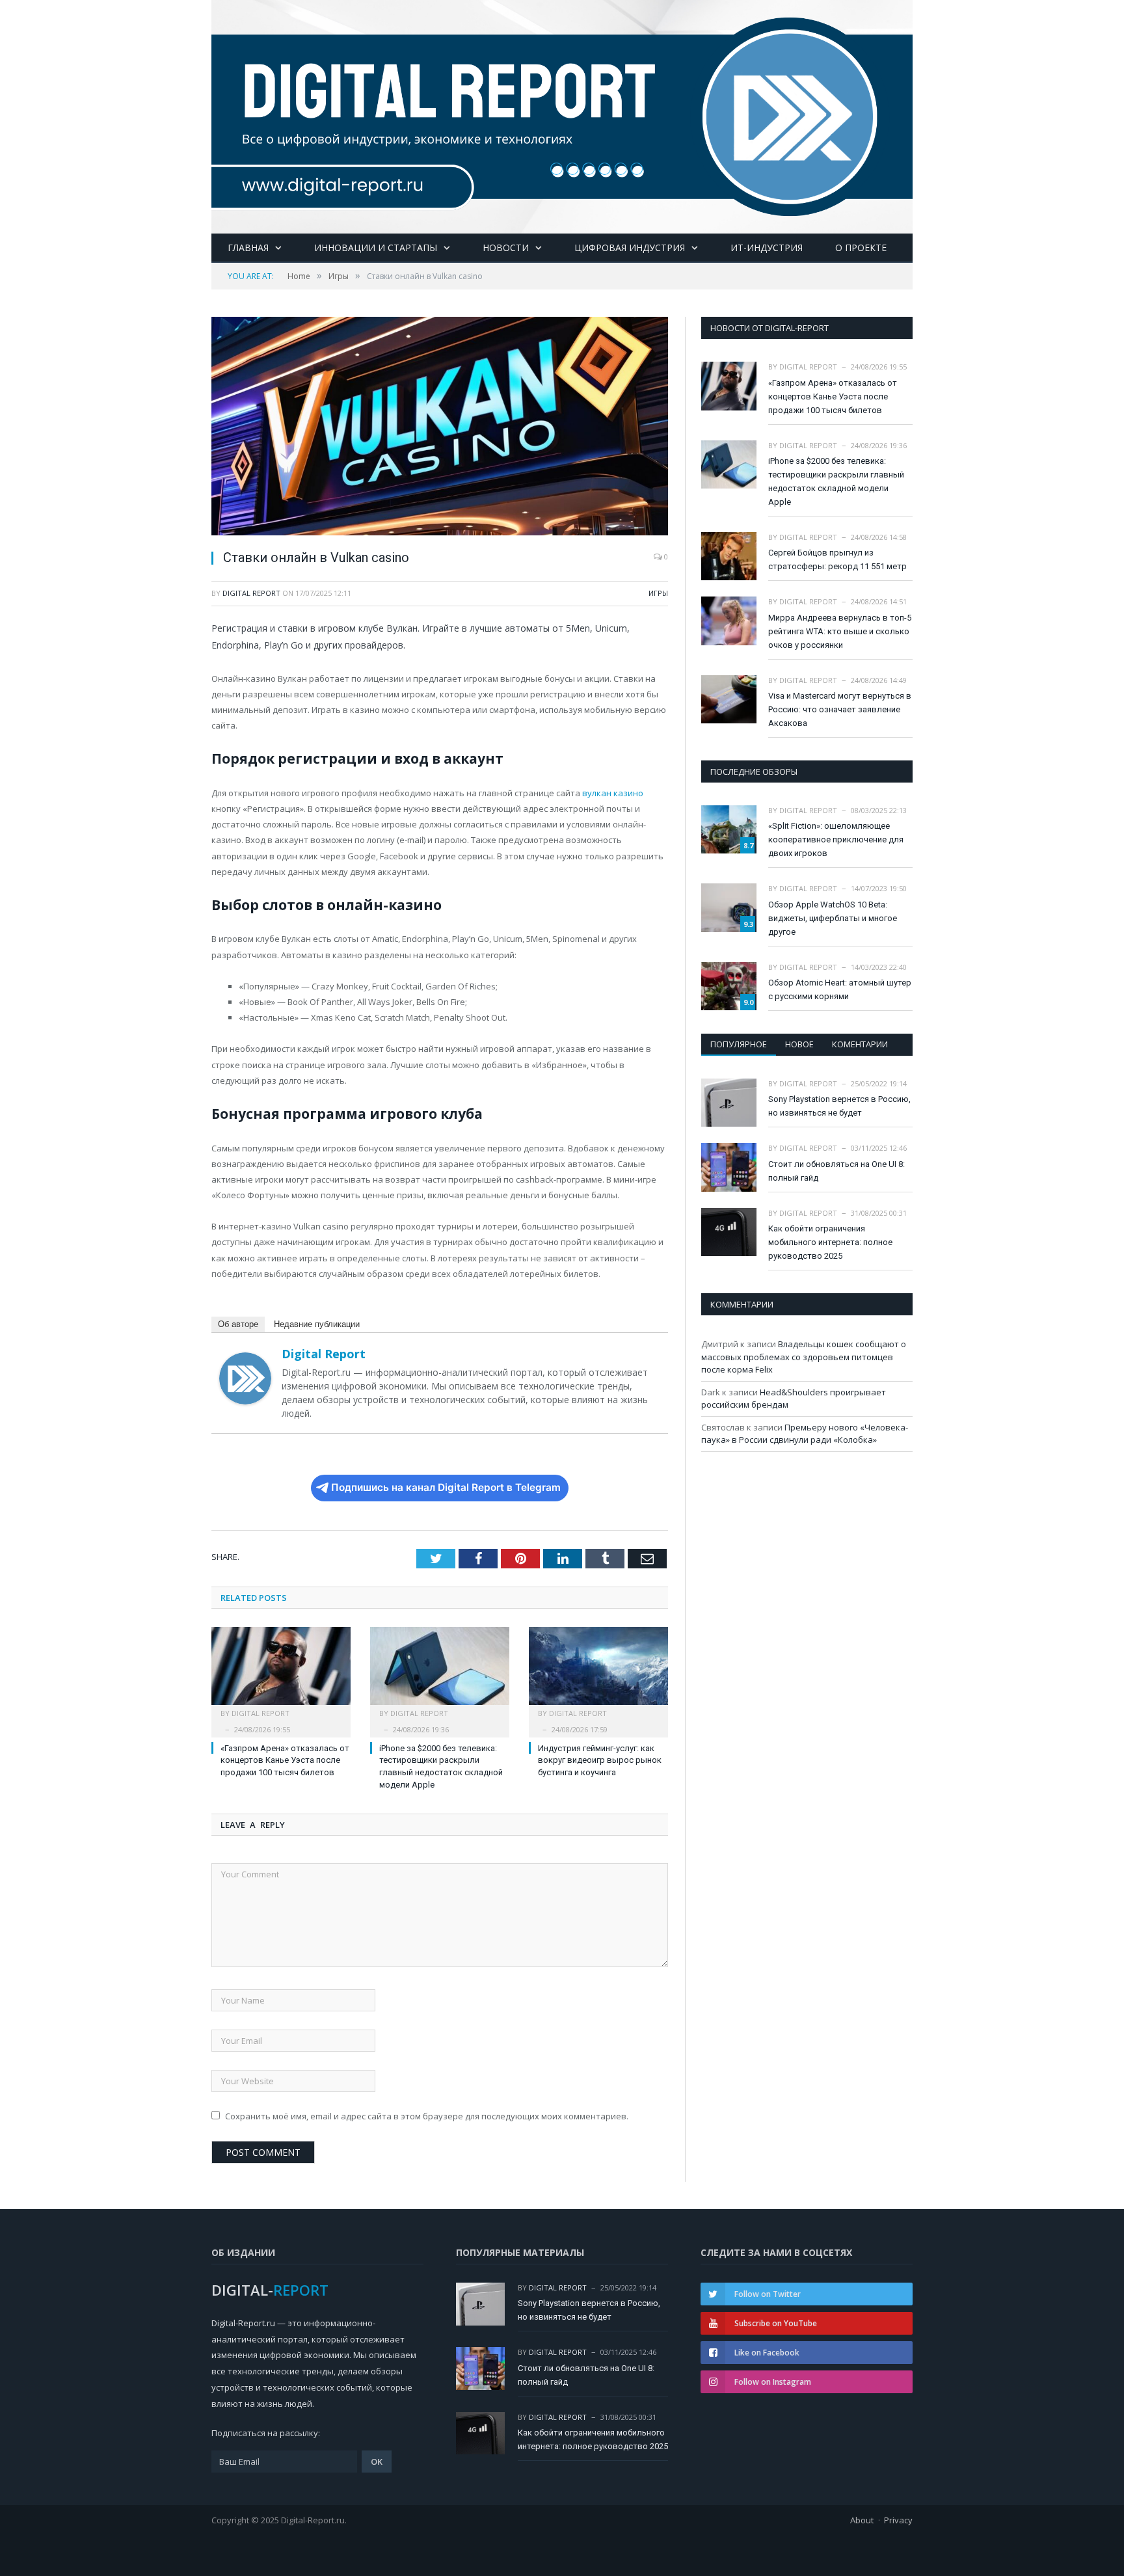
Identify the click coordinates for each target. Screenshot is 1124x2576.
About (862, 2520)
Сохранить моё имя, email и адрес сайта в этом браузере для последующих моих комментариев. (427, 2116)
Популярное (739, 1044)
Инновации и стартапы (376, 248)
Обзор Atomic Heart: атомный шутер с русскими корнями (840, 989)
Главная (248, 248)
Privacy (898, 2520)
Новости (506, 248)
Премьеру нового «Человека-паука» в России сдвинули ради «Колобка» (805, 1434)
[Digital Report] (562, 114)
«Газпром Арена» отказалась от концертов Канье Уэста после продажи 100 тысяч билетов (285, 1761)
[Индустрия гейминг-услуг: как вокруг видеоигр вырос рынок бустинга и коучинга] (598, 1672)
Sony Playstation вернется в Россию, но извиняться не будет (839, 1106)
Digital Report (251, 593)
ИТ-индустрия (767, 248)
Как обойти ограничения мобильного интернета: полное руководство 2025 (830, 1242)
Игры (658, 593)
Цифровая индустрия (630, 248)
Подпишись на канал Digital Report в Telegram (446, 1487)
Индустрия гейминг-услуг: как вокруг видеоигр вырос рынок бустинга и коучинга (600, 1761)
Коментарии (860, 1044)
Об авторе (238, 1324)
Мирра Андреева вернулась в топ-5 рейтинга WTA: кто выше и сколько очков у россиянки (840, 631)
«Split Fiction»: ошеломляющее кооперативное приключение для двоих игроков (836, 839)
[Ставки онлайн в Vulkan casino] (440, 428)
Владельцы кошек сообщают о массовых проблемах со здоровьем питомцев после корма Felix (804, 1357)
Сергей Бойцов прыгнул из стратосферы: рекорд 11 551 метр (837, 559)
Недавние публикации (317, 1324)
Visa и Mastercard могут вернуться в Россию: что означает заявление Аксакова (840, 709)
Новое (799, 1044)
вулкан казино (613, 793)
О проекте (861, 248)
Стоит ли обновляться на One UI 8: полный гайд (836, 1171)
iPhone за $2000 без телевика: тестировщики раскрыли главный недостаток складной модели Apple (836, 481)
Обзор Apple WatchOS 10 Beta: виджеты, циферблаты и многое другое (833, 918)
